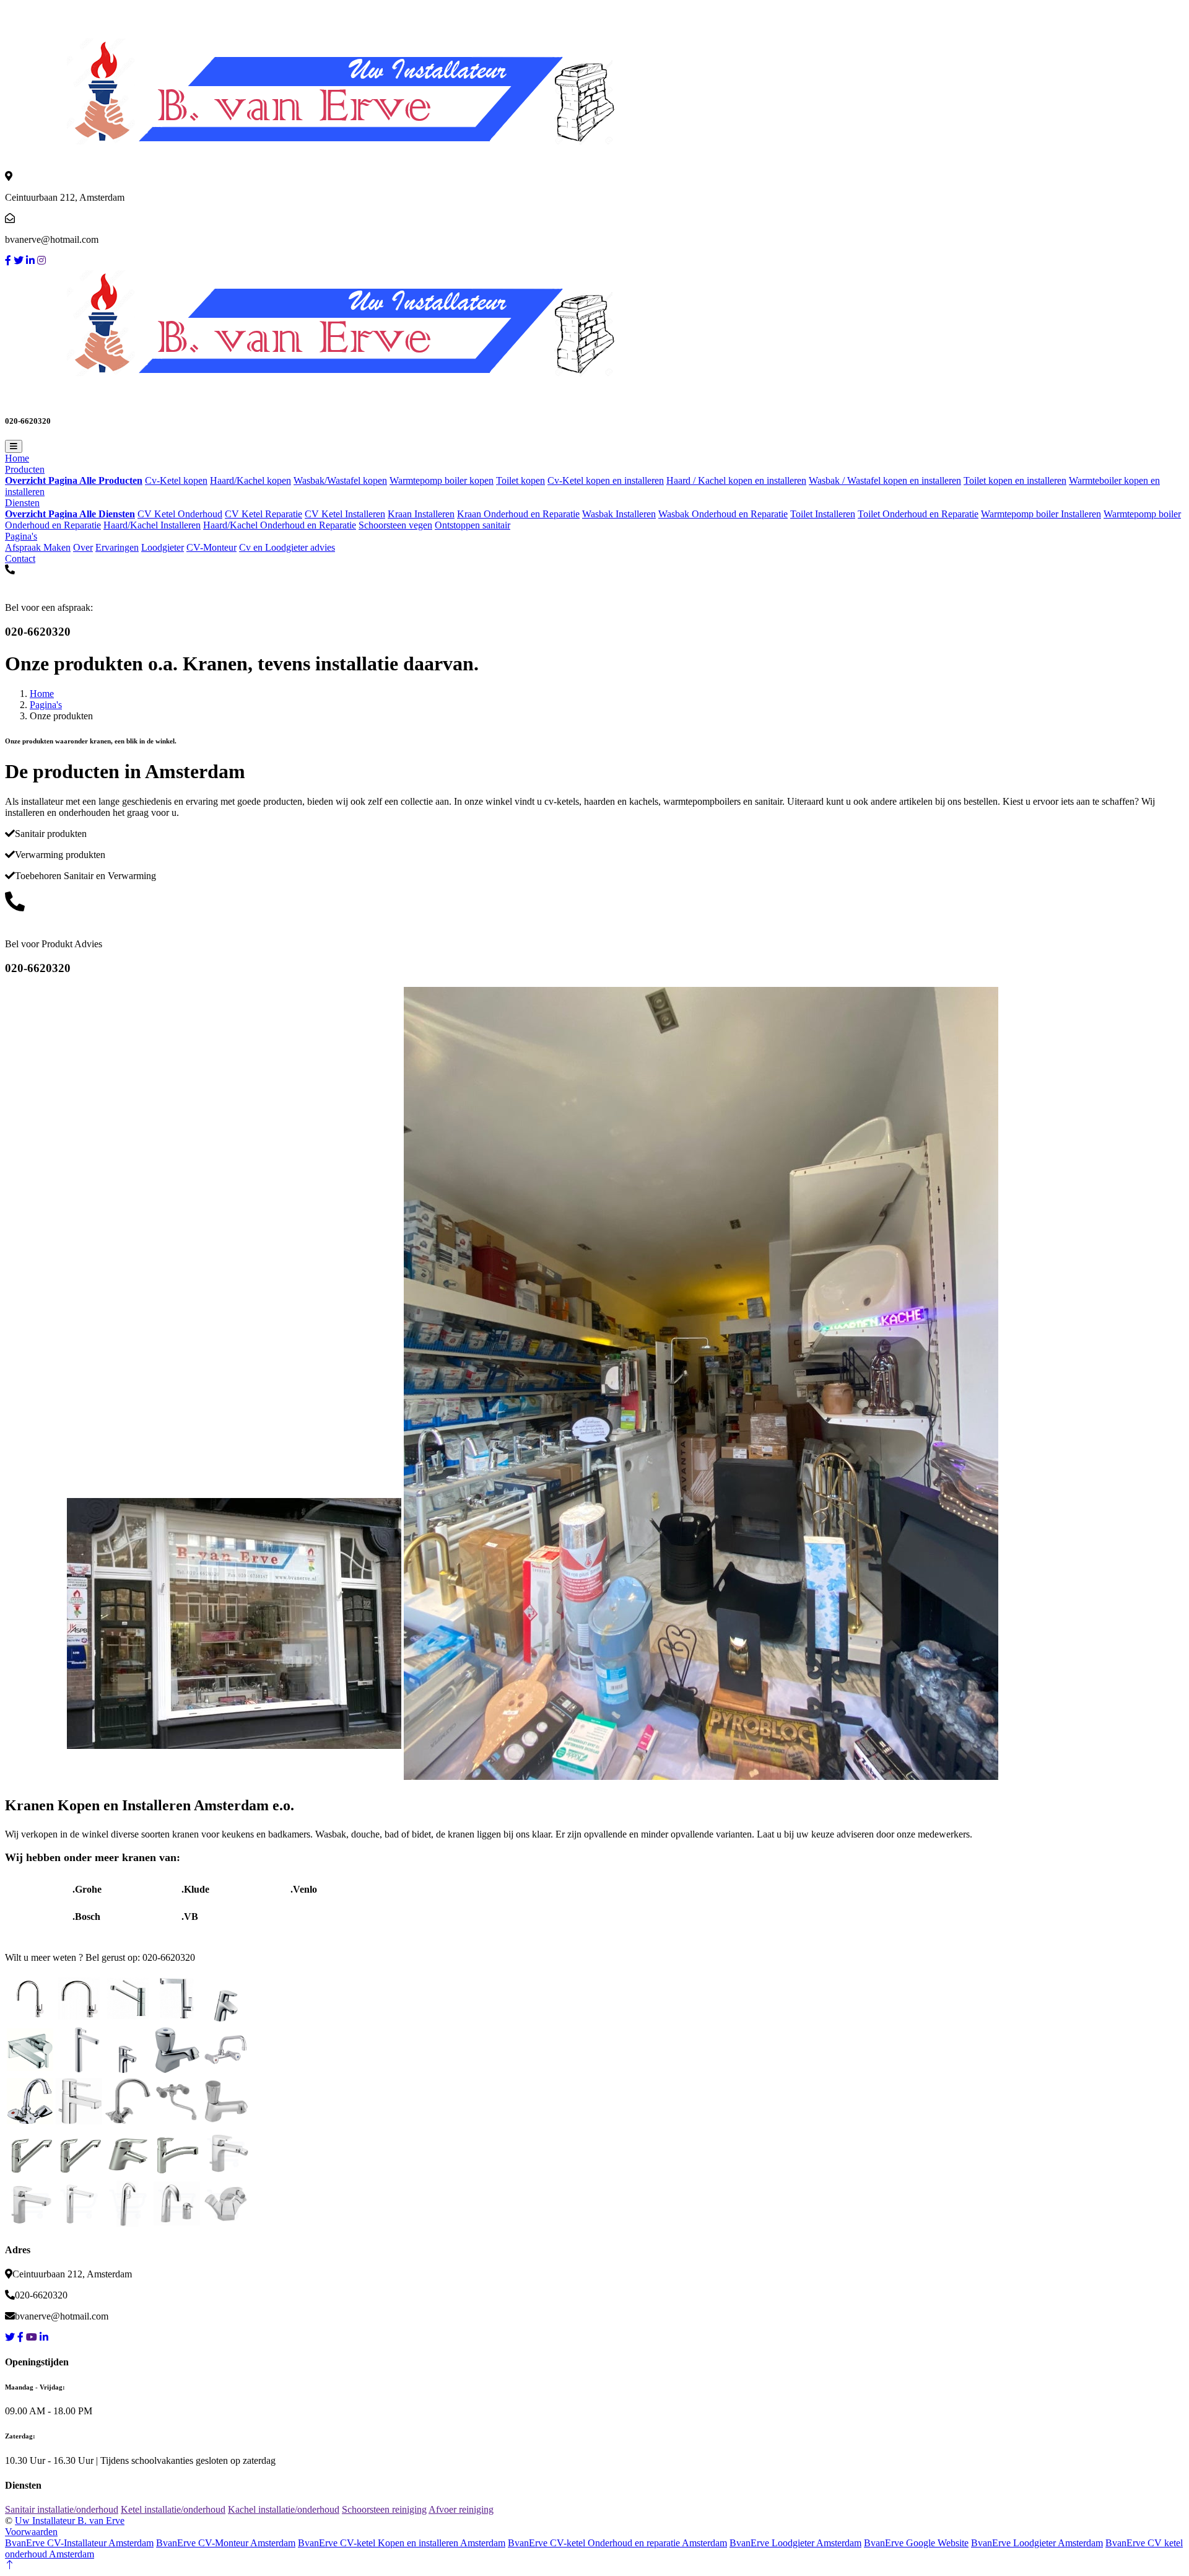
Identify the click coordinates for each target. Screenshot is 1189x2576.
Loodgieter (163, 547)
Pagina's (21, 536)
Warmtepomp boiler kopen (442, 480)
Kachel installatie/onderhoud (284, 2509)
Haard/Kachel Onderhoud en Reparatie (280, 525)
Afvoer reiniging (461, 2509)
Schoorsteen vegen (395, 525)
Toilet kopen (520, 480)
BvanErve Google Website (916, 2543)
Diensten (22, 503)
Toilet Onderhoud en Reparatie (918, 514)
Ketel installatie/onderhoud (173, 2509)
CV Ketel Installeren (345, 514)
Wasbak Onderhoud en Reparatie (723, 514)
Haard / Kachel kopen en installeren (736, 480)
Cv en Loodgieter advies (287, 547)
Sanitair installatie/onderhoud (62, 2509)
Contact (20, 559)
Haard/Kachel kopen (250, 480)
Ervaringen (117, 547)
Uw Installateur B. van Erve (70, 2521)
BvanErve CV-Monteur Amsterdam (226, 2543)
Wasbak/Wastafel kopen (340, 480)
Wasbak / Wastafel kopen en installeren (885, 480)
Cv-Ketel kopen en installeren (606, 480)
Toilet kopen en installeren (1015, 480)
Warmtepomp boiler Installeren (1041, 514)
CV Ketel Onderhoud (180, 514)
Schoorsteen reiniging (384, 2509)
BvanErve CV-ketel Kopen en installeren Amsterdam (402, 2543)
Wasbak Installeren (619, 514)
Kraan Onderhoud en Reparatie (518, 514)
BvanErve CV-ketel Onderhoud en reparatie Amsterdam (617, 2543)
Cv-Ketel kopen (176, 480)
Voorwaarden (31, 2532)
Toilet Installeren (823, 514)
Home (17, 458)
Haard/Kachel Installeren (152, 525)
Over (83, 547)
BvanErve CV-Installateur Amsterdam (79, 2543)
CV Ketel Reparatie (263, 514)
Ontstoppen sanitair (473, 525)
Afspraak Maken (38, 547)
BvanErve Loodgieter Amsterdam (795, 2543)
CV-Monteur (211, 547)
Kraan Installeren (421, 514)
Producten (25, 469)
